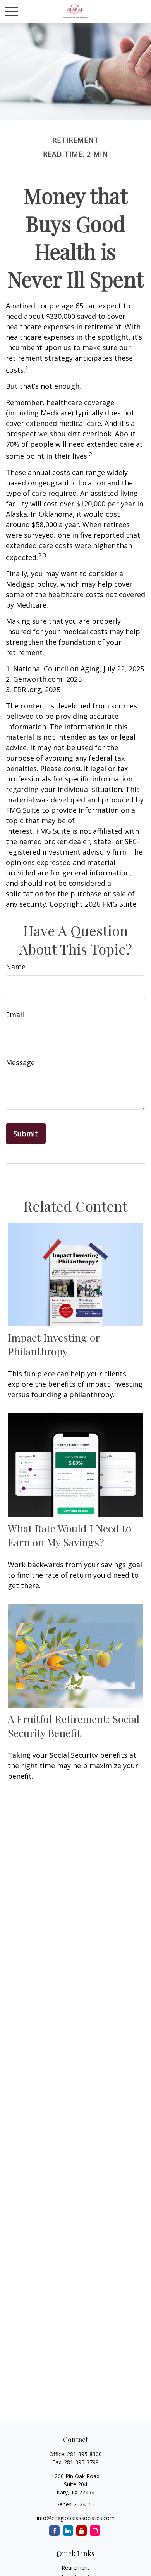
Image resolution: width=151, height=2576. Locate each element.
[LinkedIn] (68, 2531)
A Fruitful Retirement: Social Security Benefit (74, 1726)
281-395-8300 (84, 2454)
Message (20, 1062)
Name (16, 967)
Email (15, 1015)
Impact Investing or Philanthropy (54, 1344)
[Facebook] (54, 2531)
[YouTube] (82, 2531)
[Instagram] (95, 2531)
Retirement (75, 2568)
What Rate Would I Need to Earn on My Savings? (69, 1535)
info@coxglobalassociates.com (76, 2518)
